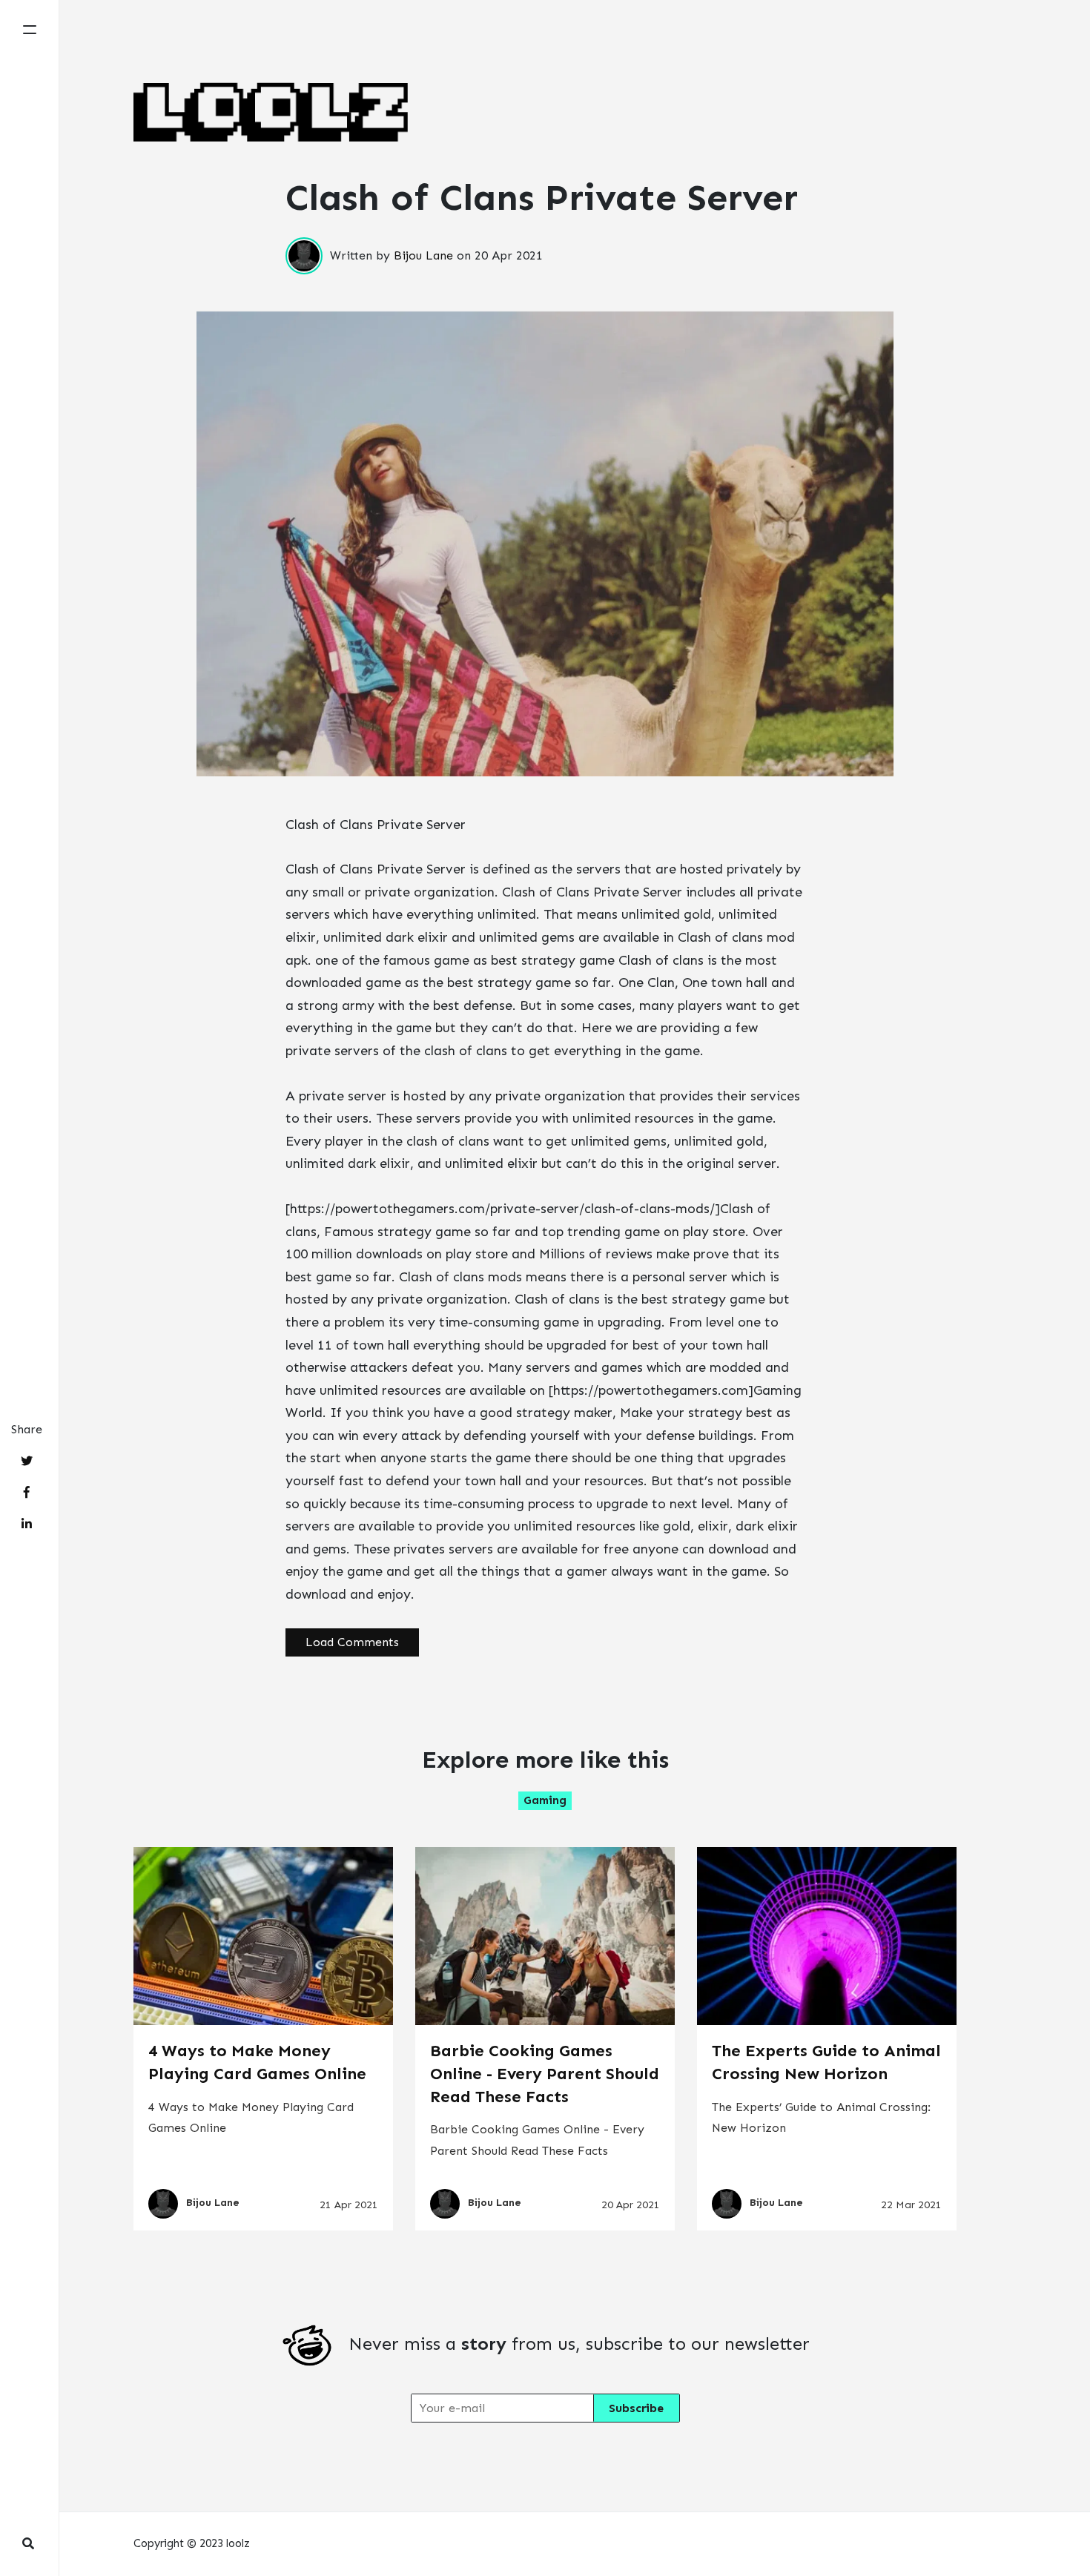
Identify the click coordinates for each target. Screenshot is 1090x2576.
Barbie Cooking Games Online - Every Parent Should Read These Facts (545, 2074)
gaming (545, 1800)
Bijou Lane (423, 255)
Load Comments (352, 1642)
